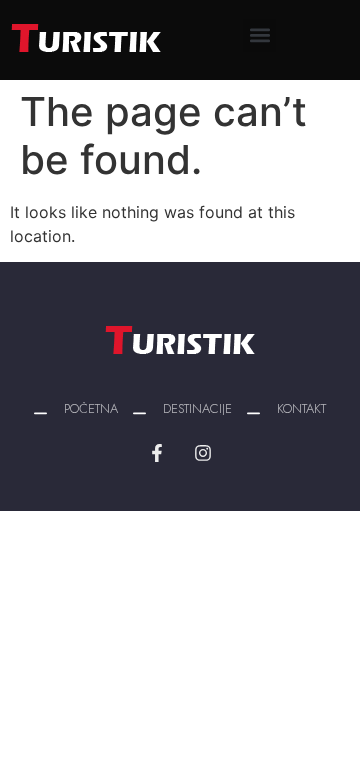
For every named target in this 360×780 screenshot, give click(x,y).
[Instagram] (203, 453)
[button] (259, 35)
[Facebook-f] (157, 453)
